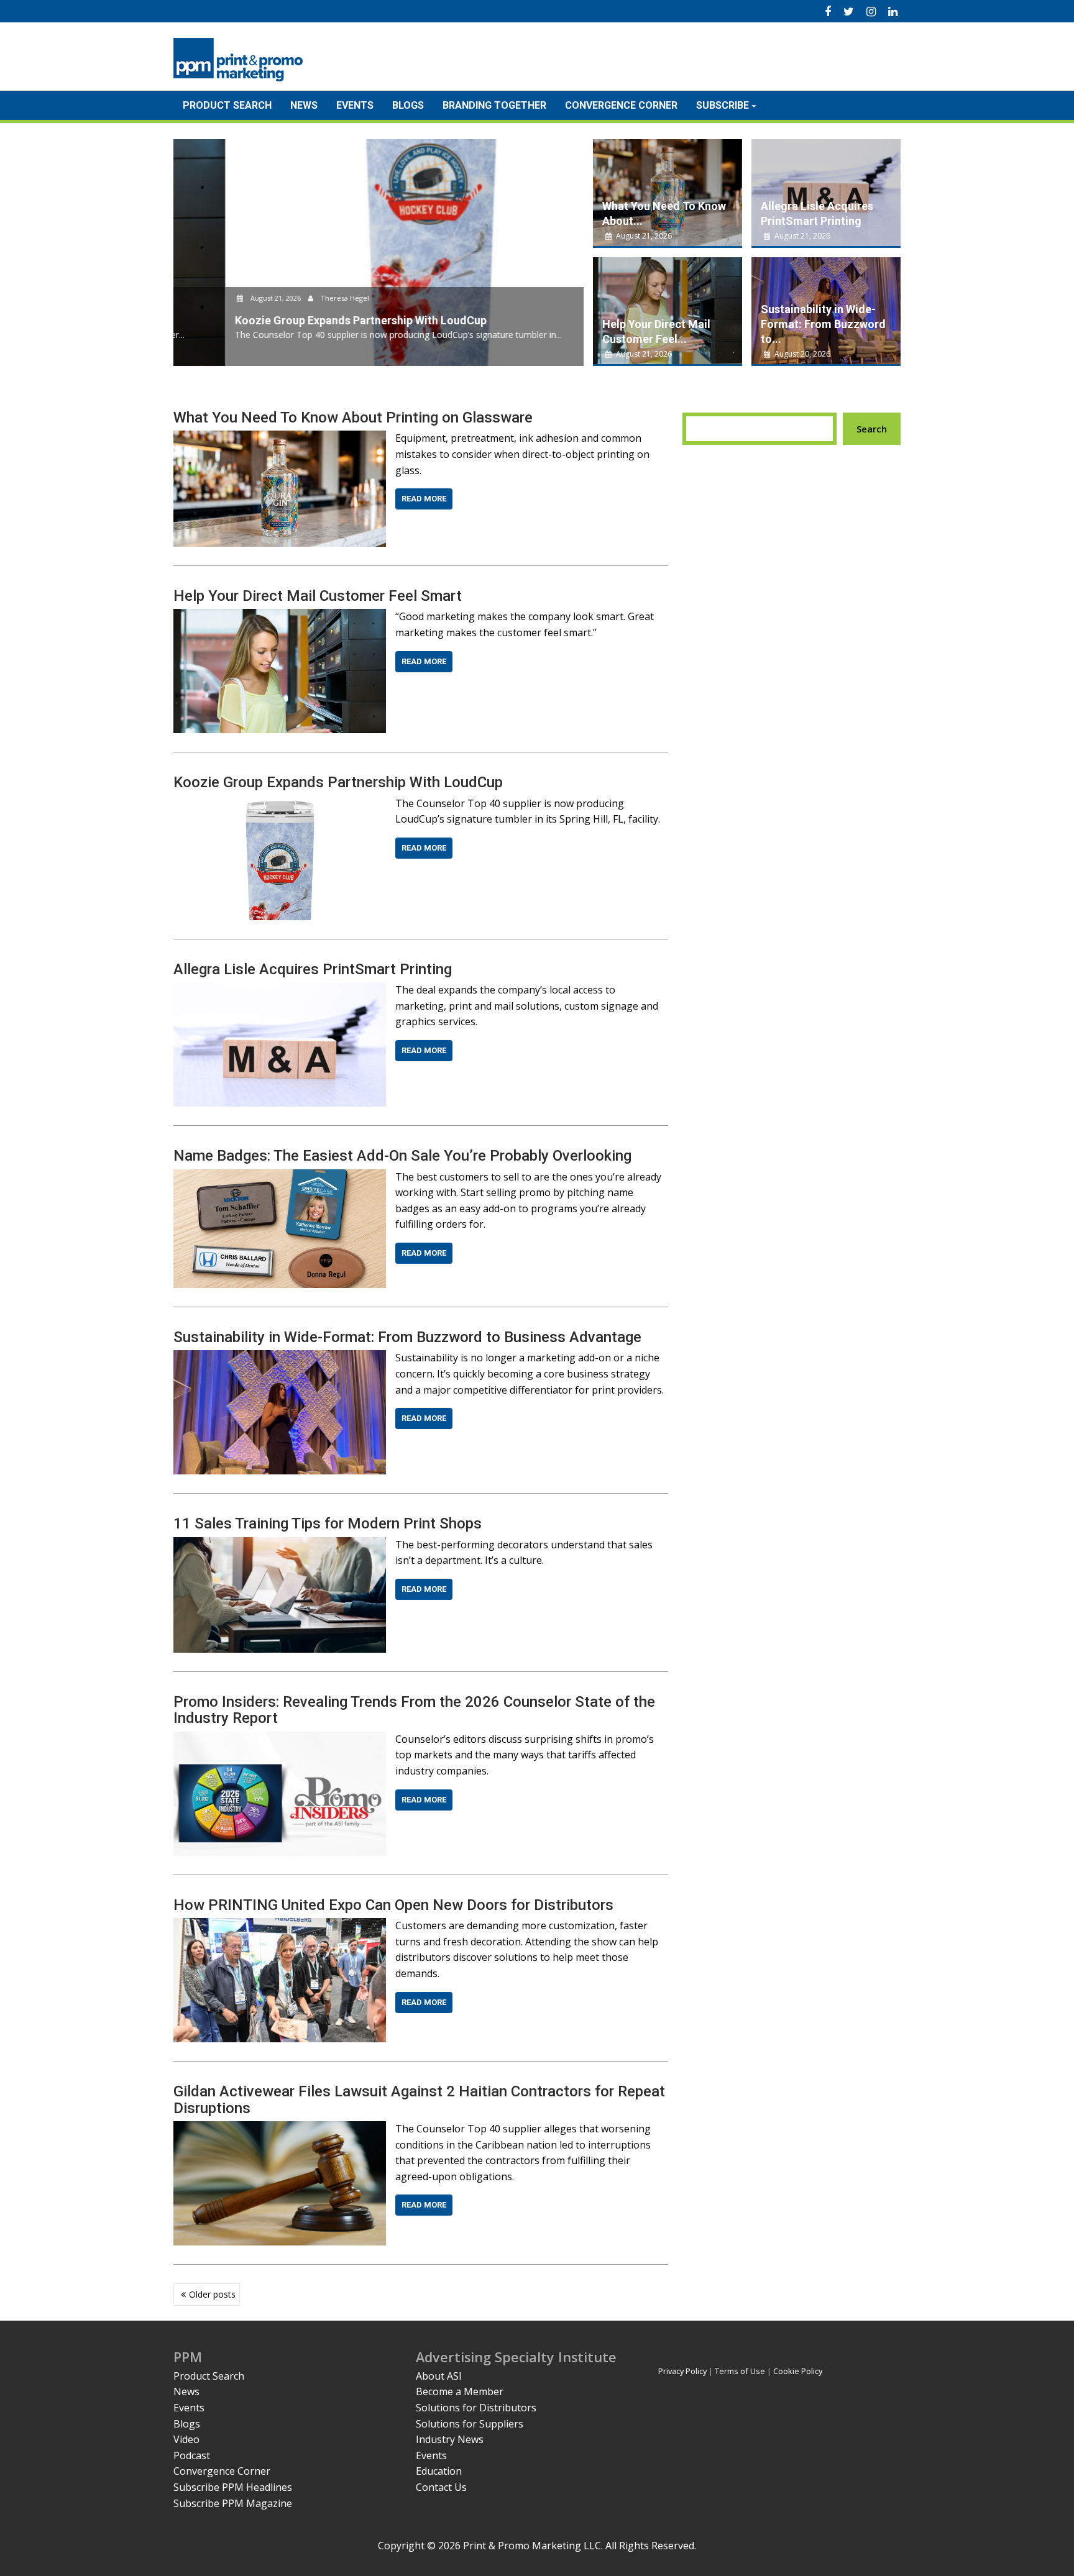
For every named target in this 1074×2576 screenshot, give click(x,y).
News (304, 105)
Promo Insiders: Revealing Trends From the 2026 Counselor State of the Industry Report (414, 1710)
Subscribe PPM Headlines (233, 2487)
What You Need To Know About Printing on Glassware (353, 418)
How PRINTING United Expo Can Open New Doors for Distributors (393, 1905)
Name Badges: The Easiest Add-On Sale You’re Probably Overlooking (402, 1156)
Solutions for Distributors (476, 2408)
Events (355, 105)
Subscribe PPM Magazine (233, 2503)
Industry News (450, 2439)
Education (439, 2471)
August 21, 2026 (223, 298)
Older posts (212, 2294)
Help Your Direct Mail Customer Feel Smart (318, 596)
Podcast (192, 2455)
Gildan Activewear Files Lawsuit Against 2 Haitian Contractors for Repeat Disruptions (419, 2099)
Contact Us (441, 2487)
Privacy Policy (682, 2371)
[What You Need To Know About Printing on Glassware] (280, 438)
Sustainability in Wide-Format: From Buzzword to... (823, 324)
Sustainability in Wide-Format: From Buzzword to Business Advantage (407, 1337)
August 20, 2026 (801, 354)
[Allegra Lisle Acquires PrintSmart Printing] (280, 990)
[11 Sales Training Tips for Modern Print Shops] (280, 1545)
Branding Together (494, 105)
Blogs (408, 105)
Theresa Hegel (292, 298)
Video (186, 2439)
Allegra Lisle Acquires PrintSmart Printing (313, 969)
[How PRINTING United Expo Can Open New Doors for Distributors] (280, 1925)
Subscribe (723, 105)
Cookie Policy (798, 2371)
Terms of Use (740, 2371)
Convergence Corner (621, 105)
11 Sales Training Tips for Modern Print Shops (328, 1523)
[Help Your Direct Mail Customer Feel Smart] (280, 616)
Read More (424, 499)
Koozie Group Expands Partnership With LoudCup (338, 782)
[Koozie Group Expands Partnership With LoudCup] (280, 803)
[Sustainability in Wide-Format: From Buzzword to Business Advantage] (280, 1358)
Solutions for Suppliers (470, 2424)
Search (872, 429)
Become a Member (460, 2391)
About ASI (439, 2376)
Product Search (227, 105)
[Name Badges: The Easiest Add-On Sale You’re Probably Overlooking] (280, 1177)
